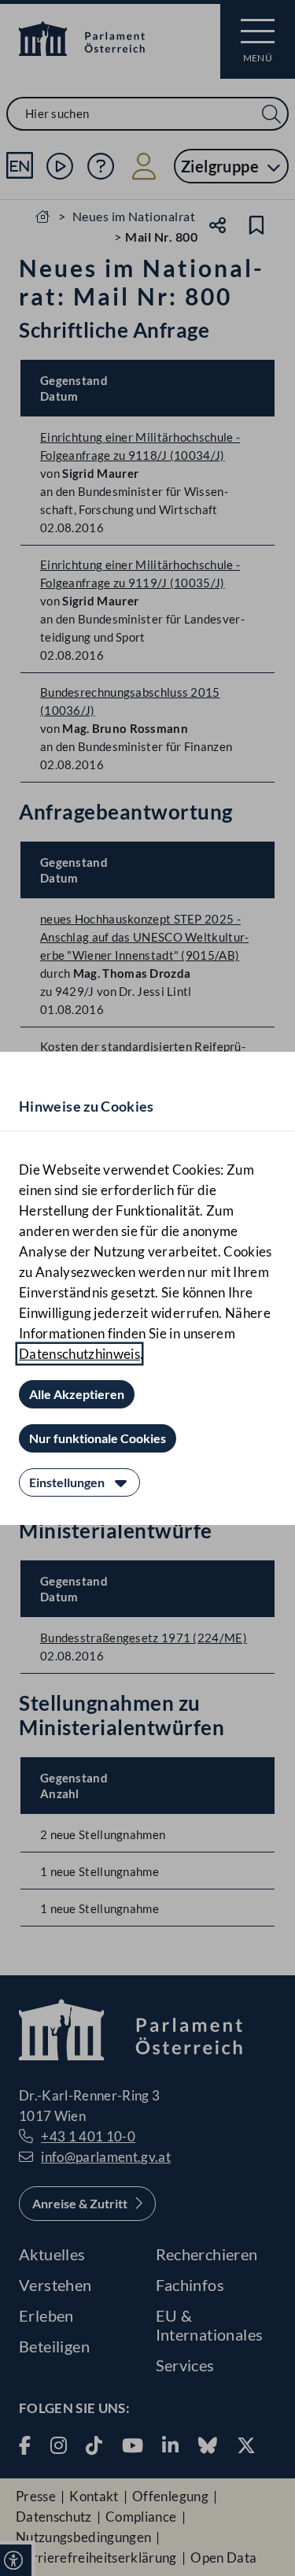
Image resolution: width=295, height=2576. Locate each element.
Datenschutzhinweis (79, 1354)
